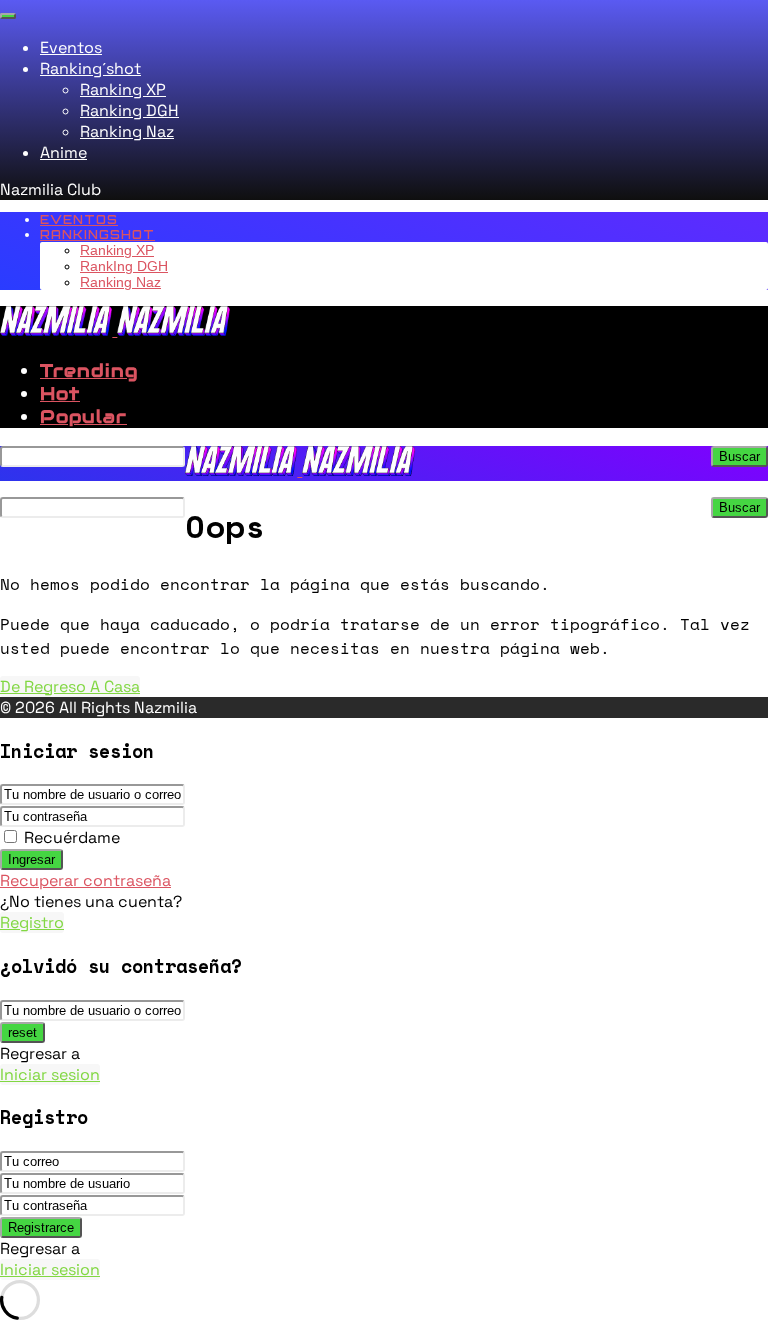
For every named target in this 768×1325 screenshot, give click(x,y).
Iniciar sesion (50, 1074)
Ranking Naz (127, 131)
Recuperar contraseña (85, 880)
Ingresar (31, 859)
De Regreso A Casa (70, 686)
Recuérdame (72, 837)
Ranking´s (90, 68)
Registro (32, 922)
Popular (83, 416)
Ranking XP (123, 89)
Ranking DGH (129, 110)
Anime (63, 152)
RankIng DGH (124, 266)
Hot (60, 393)
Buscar (739, 456)
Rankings (97, 234)
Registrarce (41, 1227)
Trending (89, 370)
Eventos (71, 47)
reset (22, 1032)
